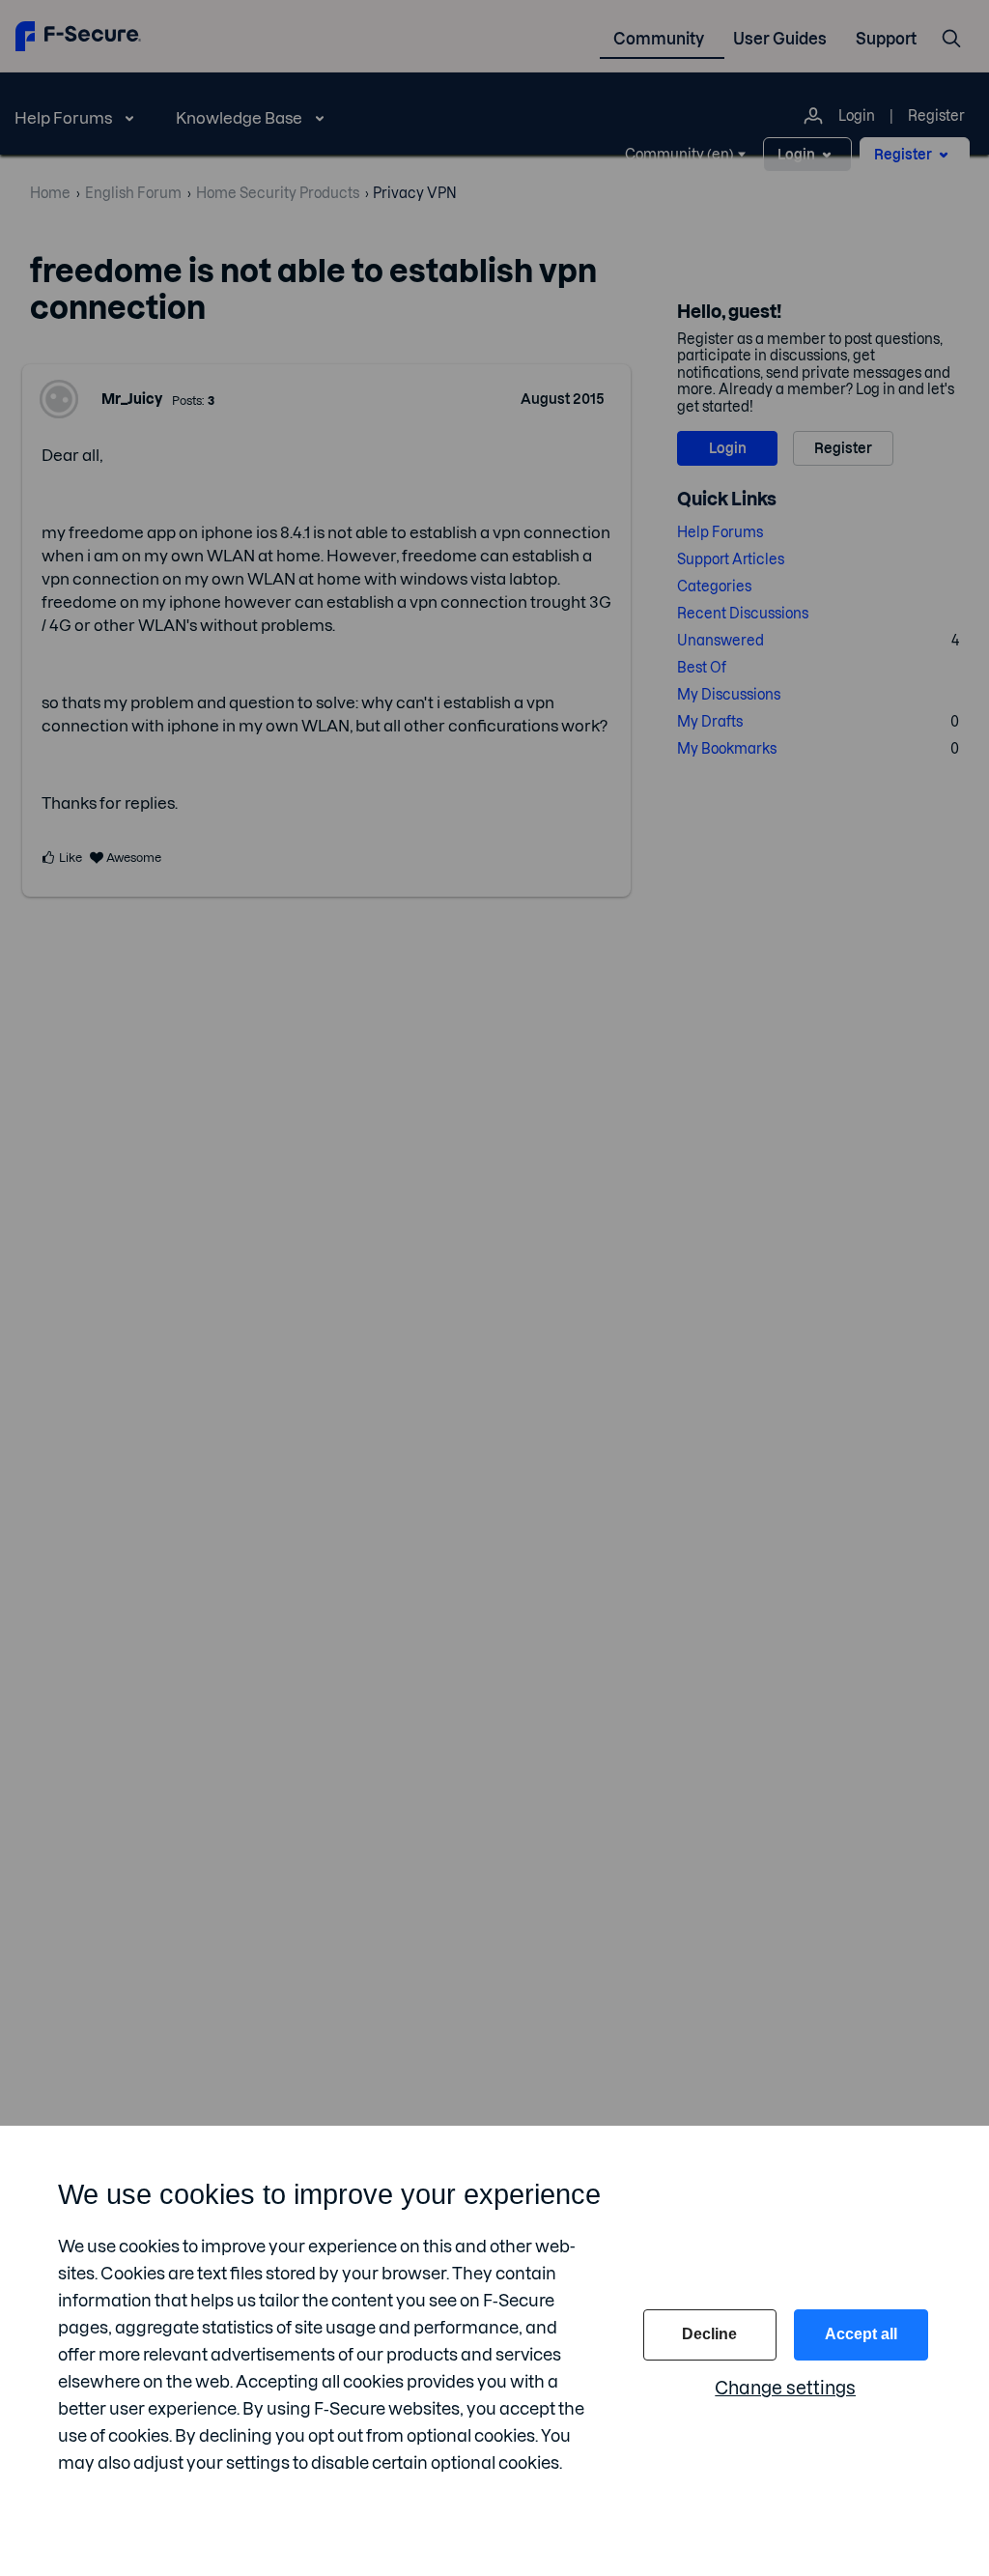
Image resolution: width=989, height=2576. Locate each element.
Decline (709, 2334)
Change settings (785, 2388)
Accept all (861, 2334)
